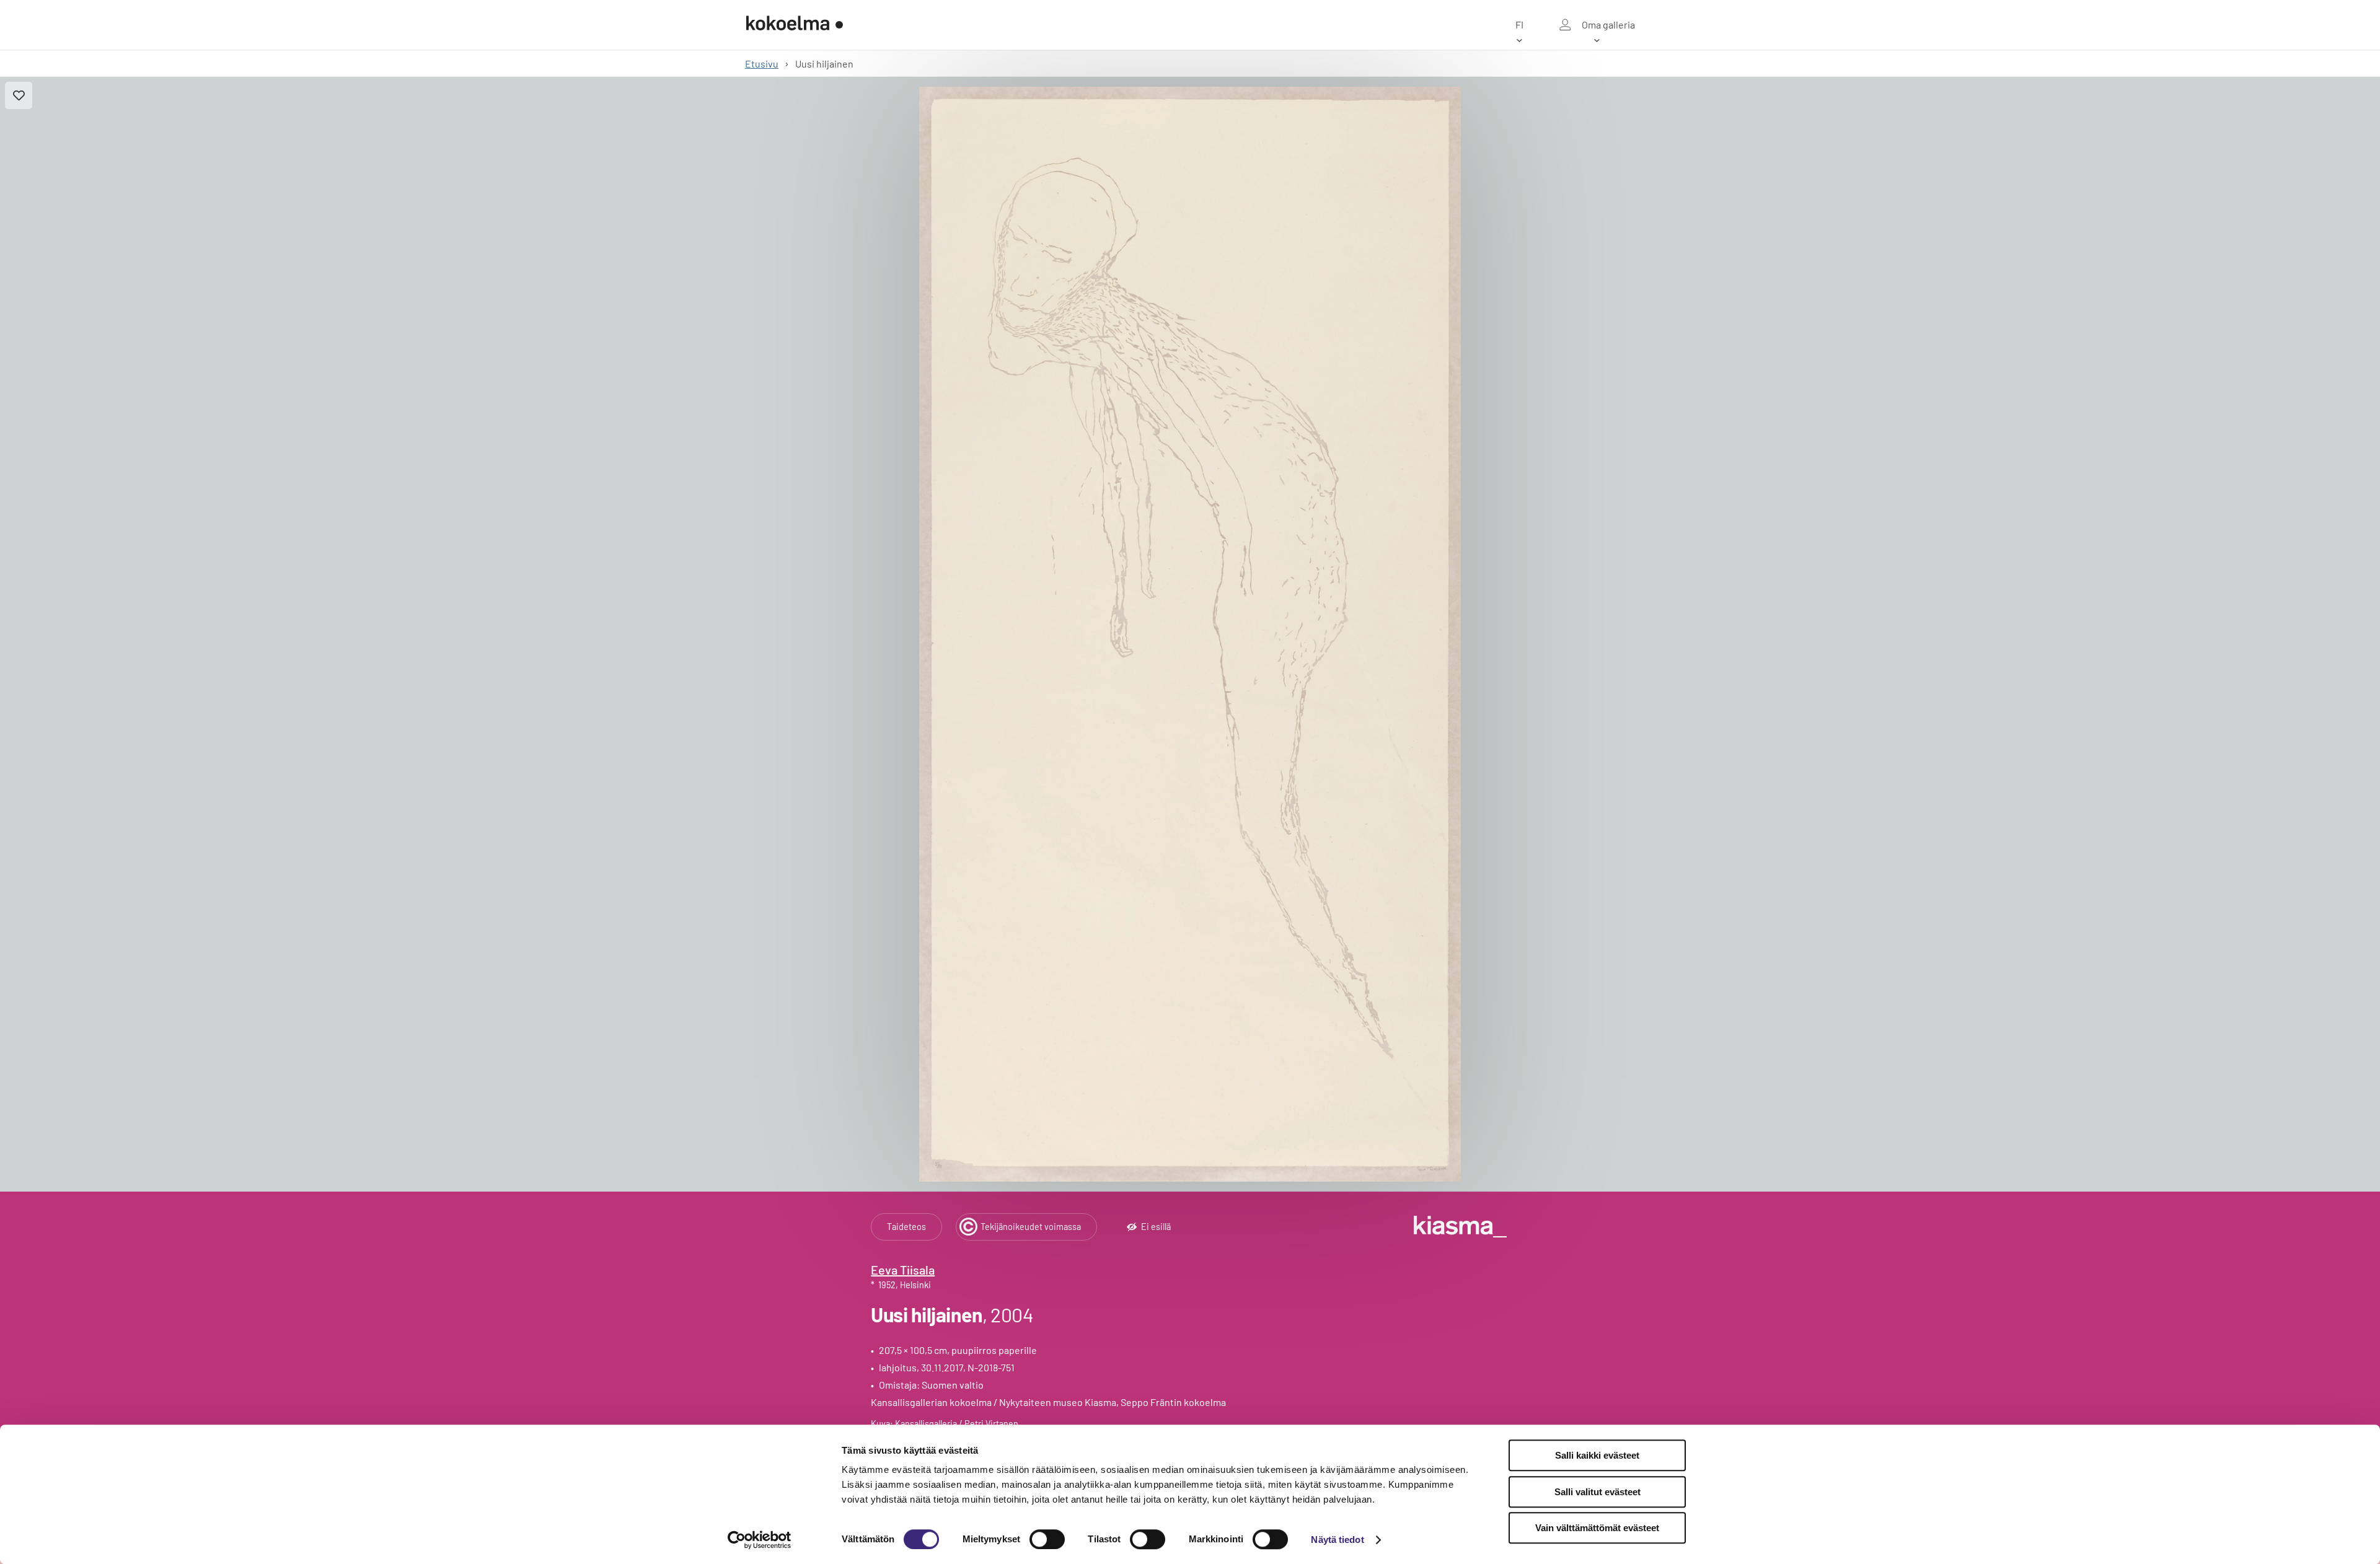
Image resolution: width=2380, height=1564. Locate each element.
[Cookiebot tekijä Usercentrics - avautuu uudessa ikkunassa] (760, 1540)
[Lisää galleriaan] (19, 95)
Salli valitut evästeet (1598, 1492)
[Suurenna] (1190, 634)
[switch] (1047, 1539)
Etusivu (762, 64)
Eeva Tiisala (903, 1270)
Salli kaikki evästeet (1597, 1455)
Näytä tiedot (1337, 1540)
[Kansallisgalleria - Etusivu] (795, 25)
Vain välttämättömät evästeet (1597, 1528)
